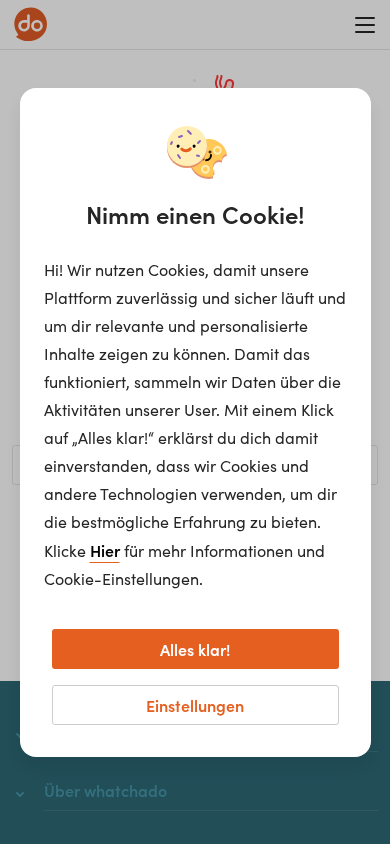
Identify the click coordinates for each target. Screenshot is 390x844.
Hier (105, 550)
